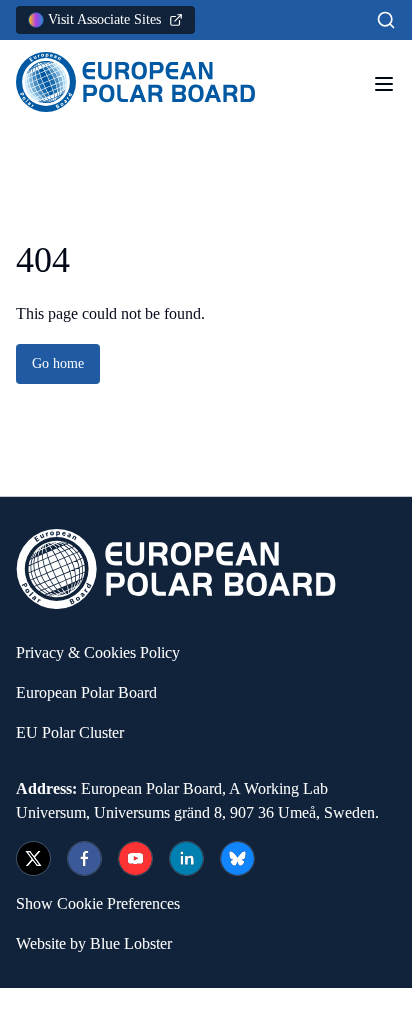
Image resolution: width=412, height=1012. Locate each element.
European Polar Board (86, 692)
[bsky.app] (237, 858)
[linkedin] (186, 858)
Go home (58, 363)
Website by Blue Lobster (94, 943)
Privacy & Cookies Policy (98, 652)
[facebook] (84, 858)
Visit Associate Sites (104, 19)
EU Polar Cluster (70, 732)
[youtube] (135, 858)
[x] (33, 858)
